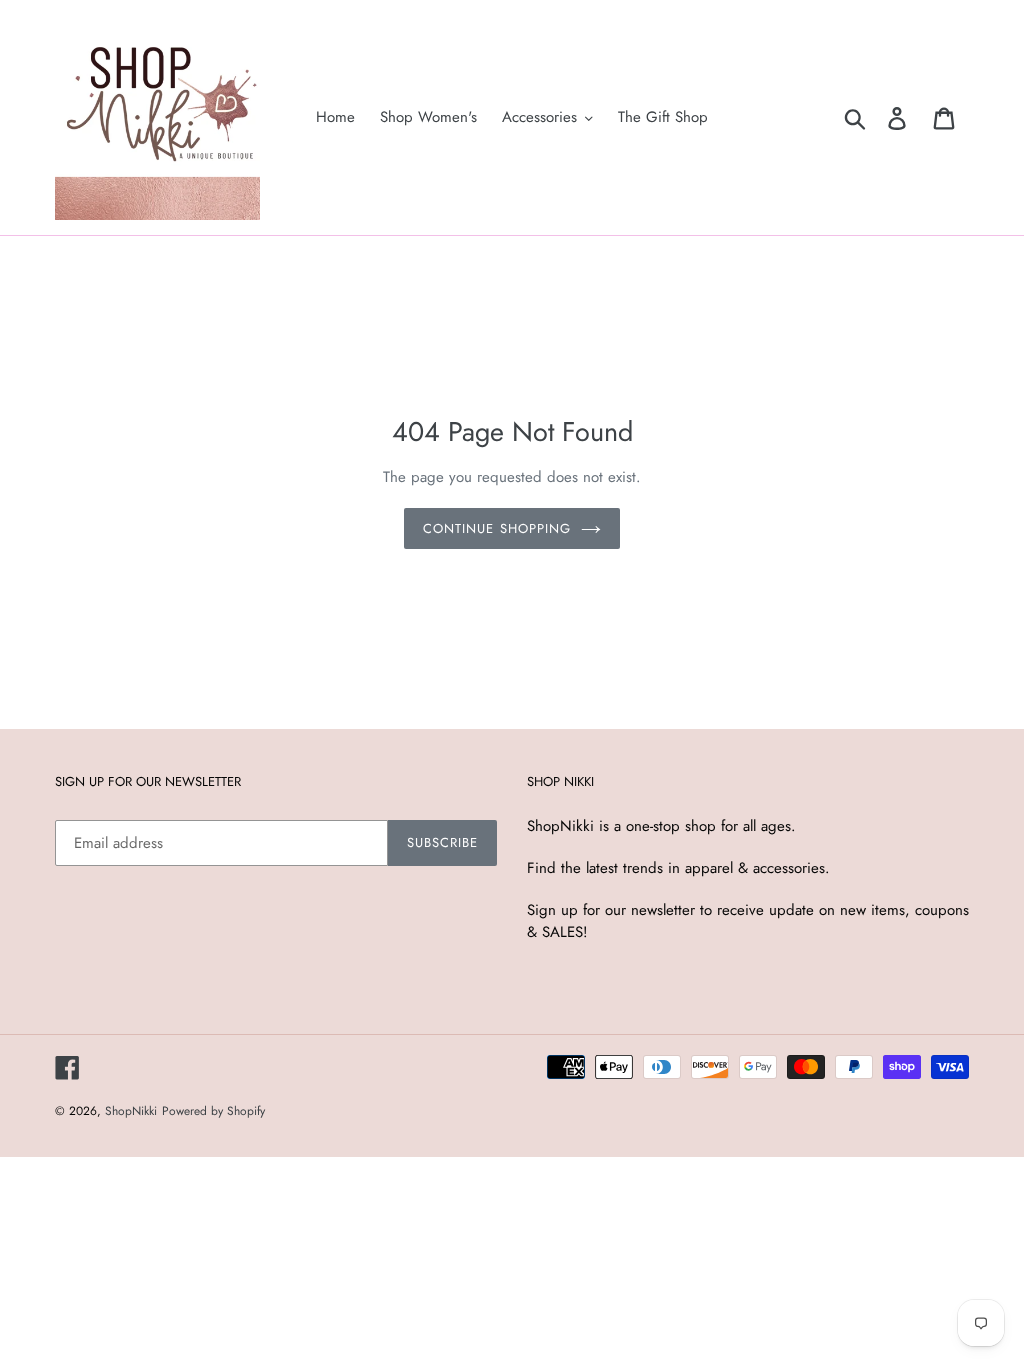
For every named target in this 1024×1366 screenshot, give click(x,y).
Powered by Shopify (213, 1111)
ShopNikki (131, 1111)
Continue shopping (497, 528)
